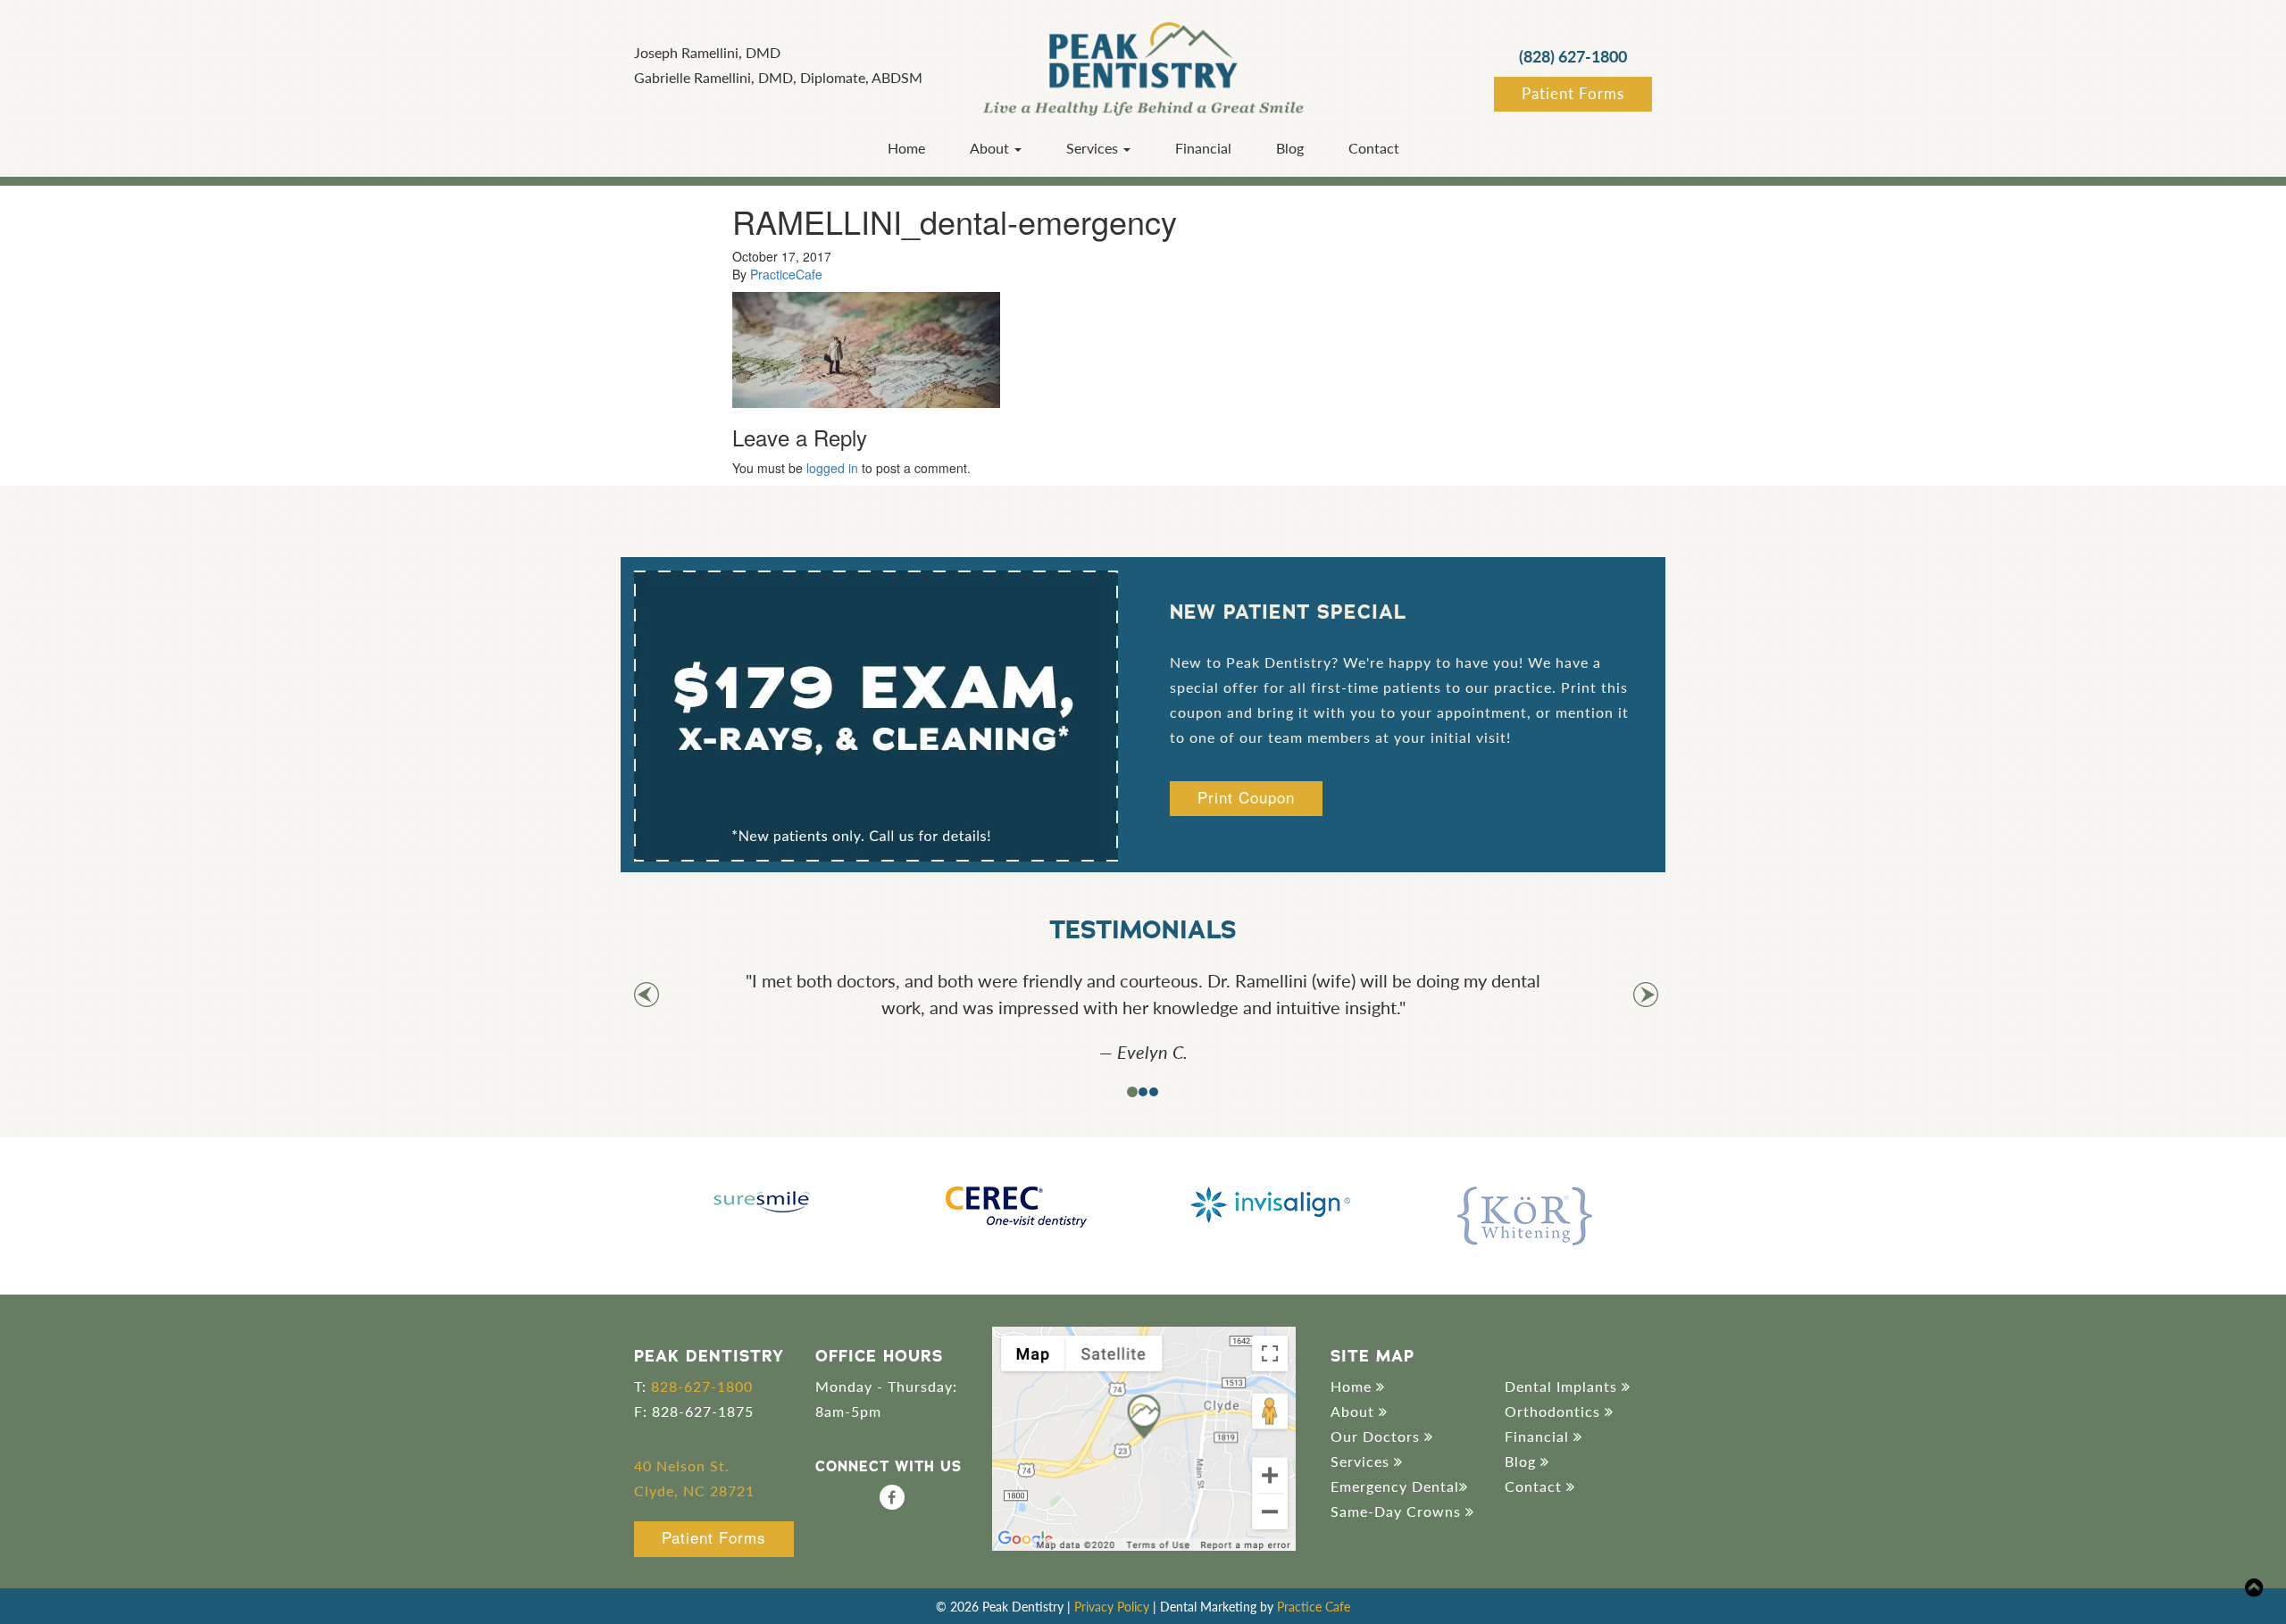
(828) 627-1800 (1573, 56)
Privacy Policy (1112, 1606)
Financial (1203, 148)
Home (906, 148)
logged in (832, 468)
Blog (1290, 148)
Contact (1374, 148)
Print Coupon (1246, 797)
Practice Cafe (1314, 1606)
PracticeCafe (786, 274)
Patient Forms (1573, 93)
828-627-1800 (702, 1386)
